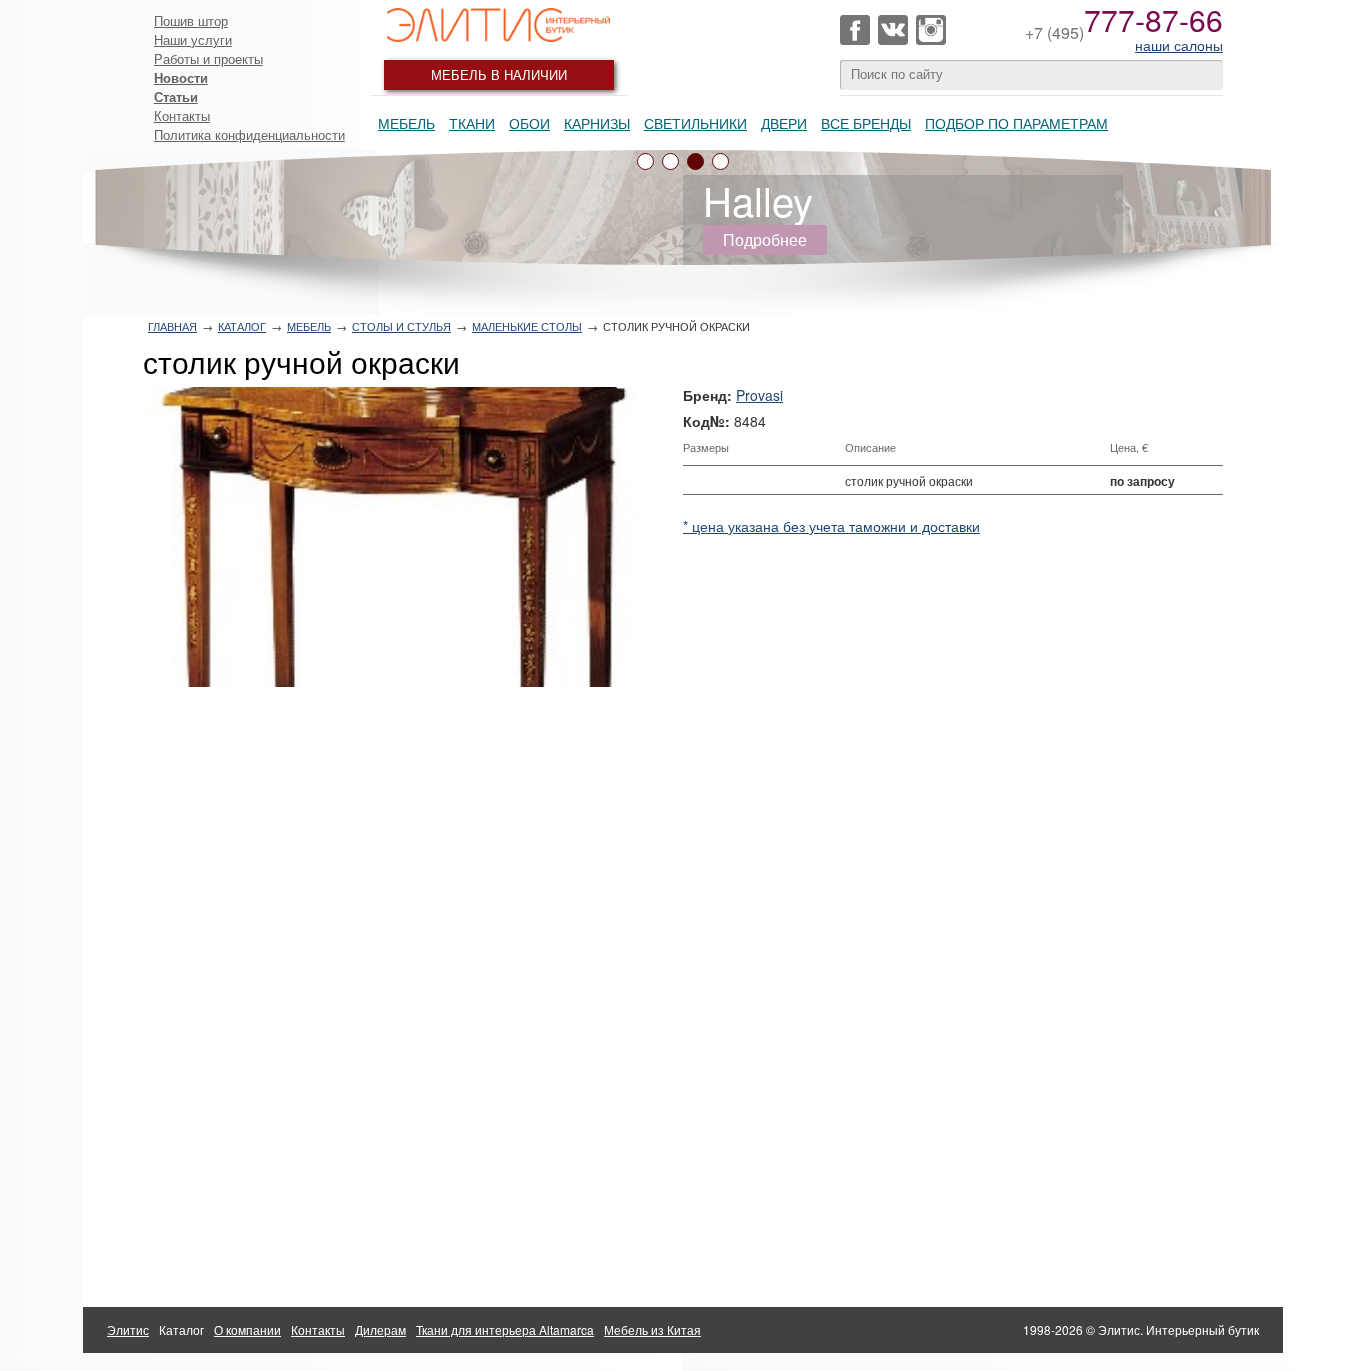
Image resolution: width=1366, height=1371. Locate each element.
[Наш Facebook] (855, 30)
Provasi (759, 395)
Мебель (406, 123)
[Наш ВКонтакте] (893, 30)
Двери (784, 123)
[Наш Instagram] (931, 30)
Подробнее (765, 239)
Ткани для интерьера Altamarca (505, 1329)
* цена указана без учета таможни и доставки (831, 526)
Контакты (182, 115)
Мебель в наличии (499, 74)
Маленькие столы (527, 326)
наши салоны (1179, 45)
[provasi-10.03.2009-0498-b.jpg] (397, 537)
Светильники (695, 123)
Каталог (242, 326)
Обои (529, 123)
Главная (172, 326)
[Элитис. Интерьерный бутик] (499, 25)
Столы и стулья (401, 326)
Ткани (472, 123)
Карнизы (597, 123)
